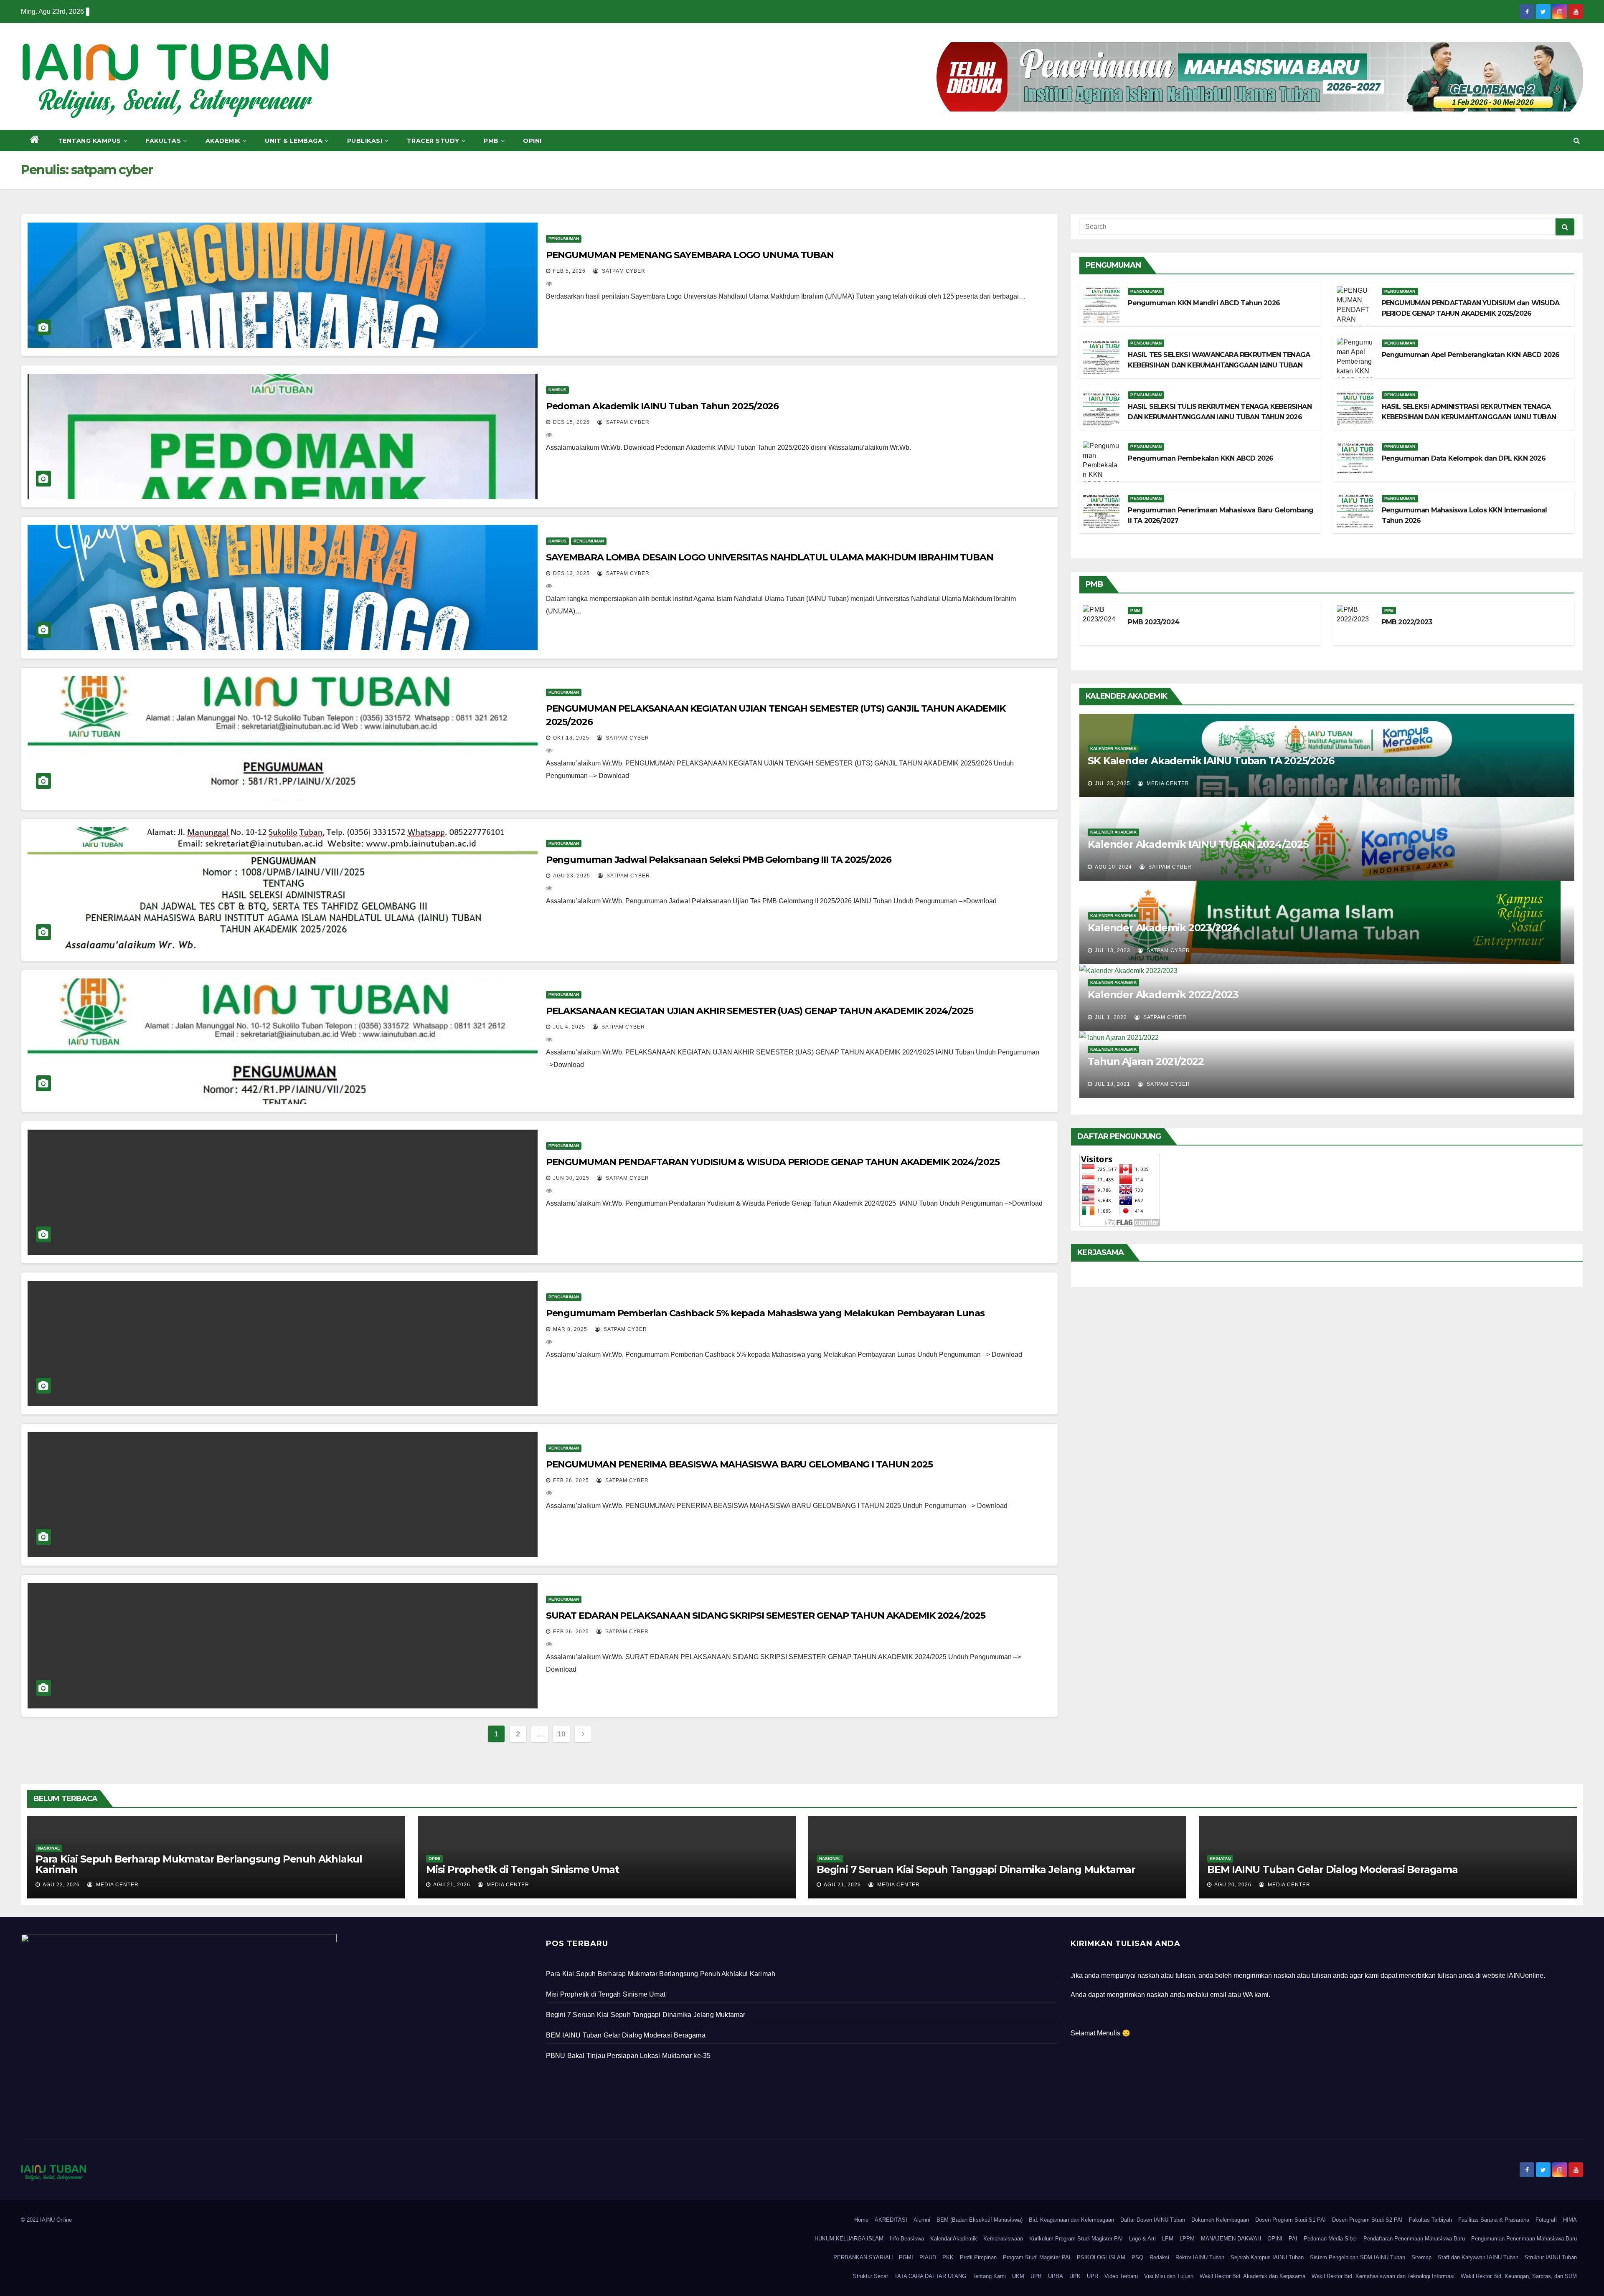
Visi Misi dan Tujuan (1169, 2276)
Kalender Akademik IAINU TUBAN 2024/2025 (1198, 844)
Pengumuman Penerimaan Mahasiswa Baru (1524, 2239)
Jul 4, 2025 (569, 1027)
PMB (491, 141)
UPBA (1056, 2276)
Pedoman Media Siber (1330, 2239)
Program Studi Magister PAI (1037, 2257)
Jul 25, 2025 (1113, 783)
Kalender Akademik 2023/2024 (1164, 928)
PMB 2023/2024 (1154, 622)
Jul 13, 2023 (1113, 950)
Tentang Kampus (90, 141)
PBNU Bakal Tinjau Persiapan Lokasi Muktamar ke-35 (628, 2056)
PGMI (906, 2257)
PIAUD (928, 2257)
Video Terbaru (1121, 2276)
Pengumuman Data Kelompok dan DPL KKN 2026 (1464, 458)
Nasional (49, 1848)
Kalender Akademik (1113, 749)
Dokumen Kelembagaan (1220, 2220)
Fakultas (163, 141)
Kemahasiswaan (1003, 2239)
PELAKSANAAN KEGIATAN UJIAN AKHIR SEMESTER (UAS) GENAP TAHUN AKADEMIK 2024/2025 (760, 1011)
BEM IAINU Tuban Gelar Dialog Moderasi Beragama (1332, 1869)
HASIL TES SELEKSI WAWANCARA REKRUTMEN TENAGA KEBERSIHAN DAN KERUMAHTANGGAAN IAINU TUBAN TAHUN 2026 (1219, 365)
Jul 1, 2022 (1111, 1017)
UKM (1018, 2276)
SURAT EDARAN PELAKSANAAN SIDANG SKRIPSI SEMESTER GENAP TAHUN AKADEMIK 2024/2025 (766, 1616)
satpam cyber (623, 271)
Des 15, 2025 (571, 422)
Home (861, 2220)
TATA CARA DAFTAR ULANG (930, 2276)
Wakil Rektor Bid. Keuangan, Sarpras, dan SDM (1519, 2276)
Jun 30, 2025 (571, 1178)
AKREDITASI (891, 2220)
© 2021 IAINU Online (46, 2220)
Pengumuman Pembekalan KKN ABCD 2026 (1200, 458)
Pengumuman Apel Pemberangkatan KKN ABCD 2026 (1471, 355)
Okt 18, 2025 (571, 738)
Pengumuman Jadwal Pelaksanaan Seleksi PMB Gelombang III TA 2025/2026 (719, 860)
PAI (1293, 2239)
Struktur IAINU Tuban (1551, 2257)
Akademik (223, 141)
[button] (1577, 141)
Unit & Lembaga (294, 141)
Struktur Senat (871, 2276)
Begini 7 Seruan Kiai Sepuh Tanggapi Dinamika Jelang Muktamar (976, 1869)
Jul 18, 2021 (1113, 1084)
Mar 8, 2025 (570, 1329)
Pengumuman (564, 239)
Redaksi (1159, 2257)
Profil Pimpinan (978, 2257)
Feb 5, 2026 (569, 271)
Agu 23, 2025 (572, 876)
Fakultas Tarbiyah (1430, 2220)
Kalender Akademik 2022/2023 (1163, 995)
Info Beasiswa (907, 2239)
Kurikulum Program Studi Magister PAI (1076, 2239)
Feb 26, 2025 (571, 1480)
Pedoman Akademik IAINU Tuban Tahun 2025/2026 (662, 406)
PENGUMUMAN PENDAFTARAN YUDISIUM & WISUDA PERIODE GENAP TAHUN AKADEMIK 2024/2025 (773, 1162)
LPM (1168, 2239)
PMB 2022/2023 (1407, 622)
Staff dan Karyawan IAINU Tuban (1478, 2257)
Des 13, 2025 (571, 573)
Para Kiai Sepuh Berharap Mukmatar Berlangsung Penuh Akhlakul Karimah (199, 1864)
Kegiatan (1220, 1859)
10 (561, 1734)
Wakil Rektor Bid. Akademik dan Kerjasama (1252, 2276)
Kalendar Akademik (954, 2239)
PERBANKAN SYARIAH (863, 2257)
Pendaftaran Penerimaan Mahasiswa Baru (1414, 2239)
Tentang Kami (989, 2276)
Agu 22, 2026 (61, 1885)
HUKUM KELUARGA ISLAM (849, 2239)
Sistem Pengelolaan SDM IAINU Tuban (1358, 2257)
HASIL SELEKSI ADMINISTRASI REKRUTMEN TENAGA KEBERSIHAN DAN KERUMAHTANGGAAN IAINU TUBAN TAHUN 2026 (1469, 417)
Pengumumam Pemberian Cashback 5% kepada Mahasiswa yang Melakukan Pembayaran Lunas (765, 1313)
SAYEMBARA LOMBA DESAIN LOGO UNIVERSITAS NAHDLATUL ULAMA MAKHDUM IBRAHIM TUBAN (770, 557)
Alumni (922, 2220)
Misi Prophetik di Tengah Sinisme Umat (523, 1869)
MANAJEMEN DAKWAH (1231, 2239)
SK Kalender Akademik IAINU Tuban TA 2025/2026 (1211, 761)
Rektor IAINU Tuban (1200, 2257)
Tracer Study (433, 141)
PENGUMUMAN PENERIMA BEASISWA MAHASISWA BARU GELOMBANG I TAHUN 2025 (739, 1464)
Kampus (557, 390)
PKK (948, 2257)
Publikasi (365, 141)
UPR (1093, 2276)
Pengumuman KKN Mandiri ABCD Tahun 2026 (1204, 303)
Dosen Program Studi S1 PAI (1291, 2220)
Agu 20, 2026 (1233, 1885)
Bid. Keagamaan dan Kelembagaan (1071, 2220)
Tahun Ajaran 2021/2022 (1146, 1061)
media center (1167, 783)
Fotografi (1546, 2220)
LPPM (1187, 2239)
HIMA (1570, 2220)
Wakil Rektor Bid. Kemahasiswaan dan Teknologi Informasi (1383, 2276)
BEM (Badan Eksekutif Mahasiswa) (980, 2220)
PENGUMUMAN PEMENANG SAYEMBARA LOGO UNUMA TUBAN (690, 255)
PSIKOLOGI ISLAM (1101, 2257)
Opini (532, 141)
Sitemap (1421, 2257)
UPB (1036, 2276)
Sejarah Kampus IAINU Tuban (1267, 2257)
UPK (1075, 2276)
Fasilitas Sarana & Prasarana (1494, 2220)
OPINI (1275, 2239)
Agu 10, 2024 (1113, 867)
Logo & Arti (1142, 2239)
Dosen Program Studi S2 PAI (1367, 2220)
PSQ (1137, 2257)
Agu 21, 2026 (452, 1885)
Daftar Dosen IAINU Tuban (1153, 2220)
